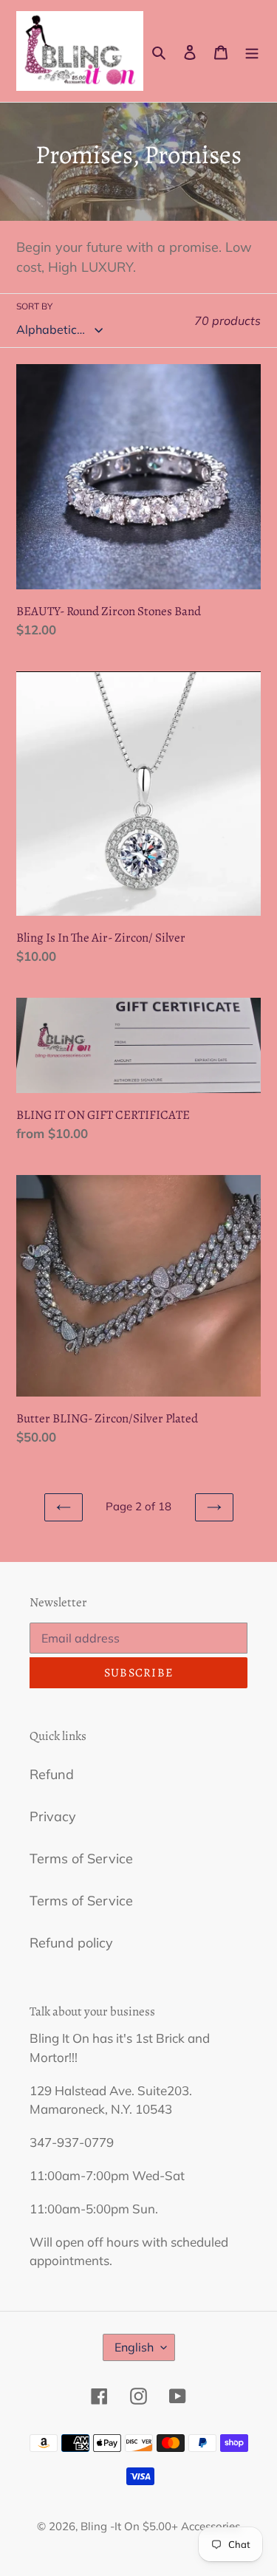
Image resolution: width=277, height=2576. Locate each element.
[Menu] (252, 51)
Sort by (34, 306)
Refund (52, 1774)
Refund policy (71, 1943)
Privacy (53, 1816)
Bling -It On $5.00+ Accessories (160, 2526)
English (134, 2347)
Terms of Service (81, 1859)
